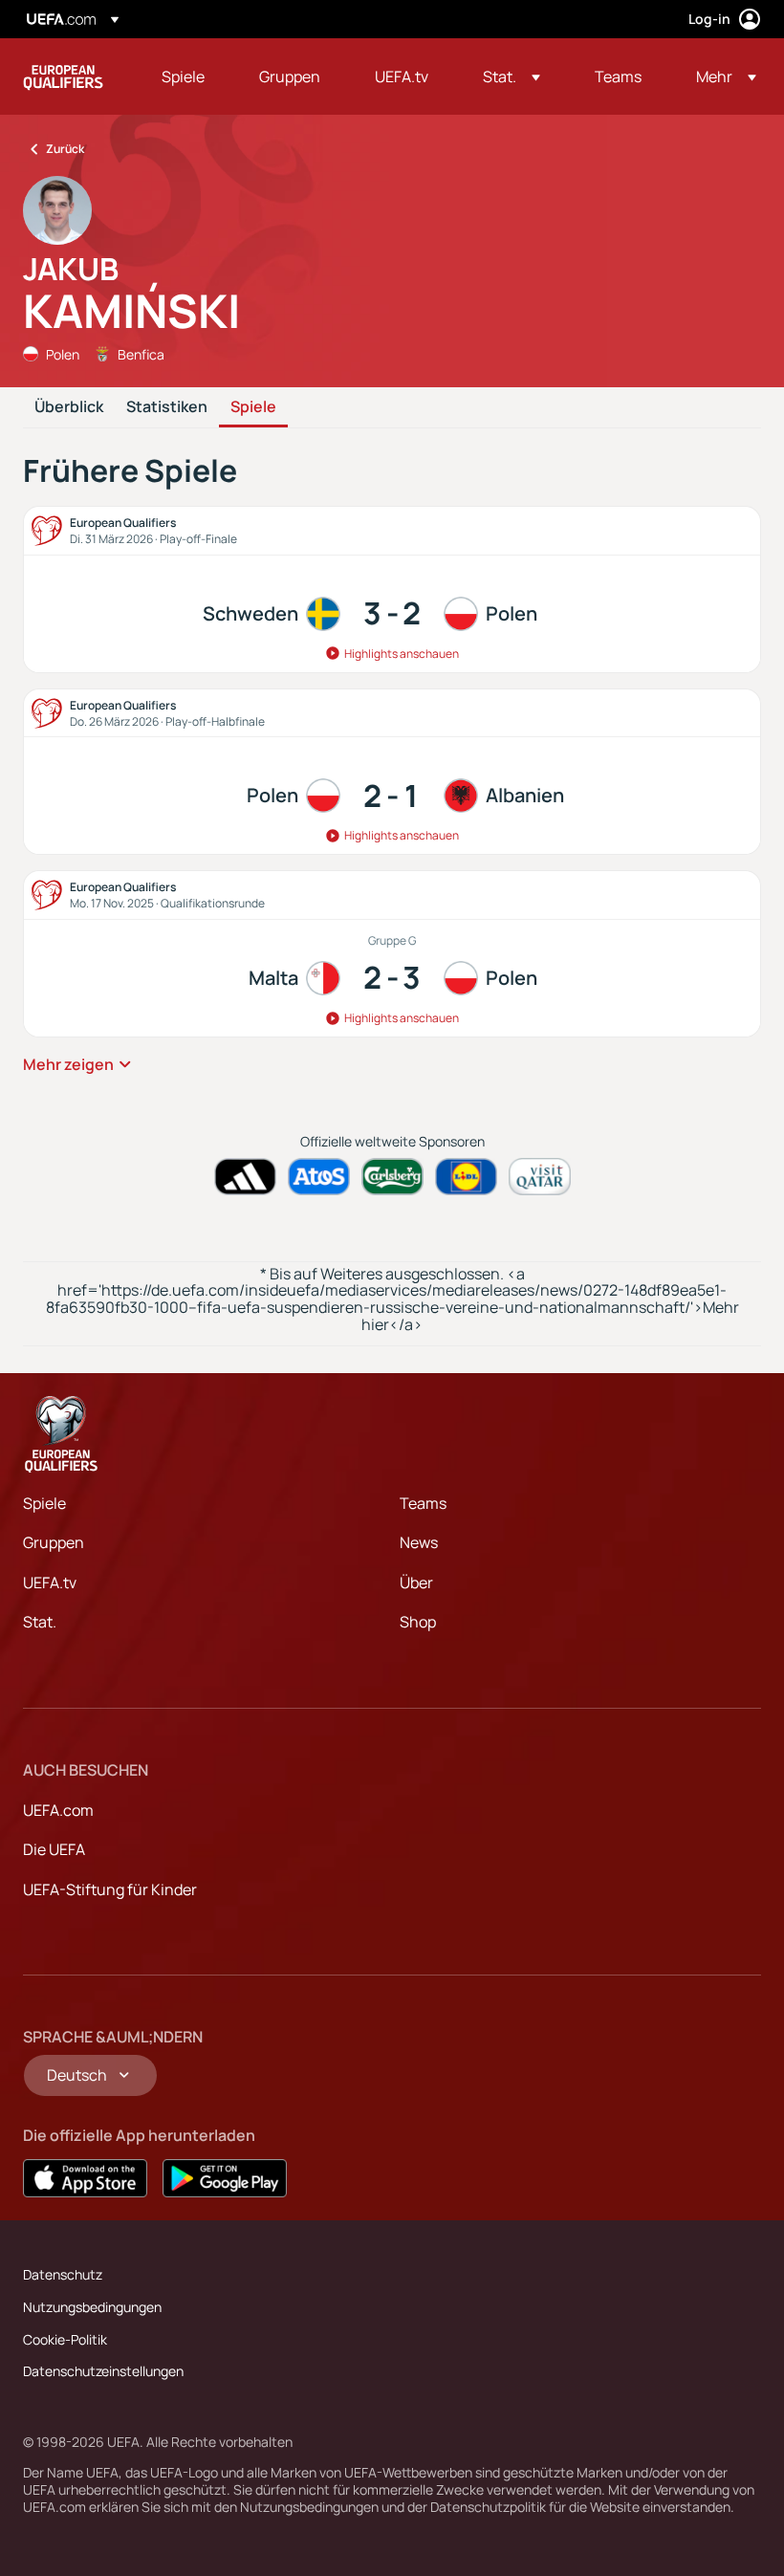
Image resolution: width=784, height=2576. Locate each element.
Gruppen (54, 1542)
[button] (512, 76)
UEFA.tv (50, 1583)
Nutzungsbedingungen (92, 2307)
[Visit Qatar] (540, 1177)
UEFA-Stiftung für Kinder (110, 1889)
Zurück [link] (65, 149)
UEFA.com (58, 1810)
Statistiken (167, 407)
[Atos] (319, 1177)
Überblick (69, 407)
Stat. (40, 1622)
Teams (423, 1503)
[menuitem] (186, 76)
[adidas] (245, 1177)
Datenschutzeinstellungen (103, 2371)
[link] (183, 76)
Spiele (253, 407)
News (419, 1542)
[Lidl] (466, 1177)
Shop (418, 1622)
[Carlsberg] (392, 1177)
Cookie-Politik (65, 2339)
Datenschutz (63, 2274)
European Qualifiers (63, 76)
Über (416, 1583)
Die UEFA (54, 1849)
